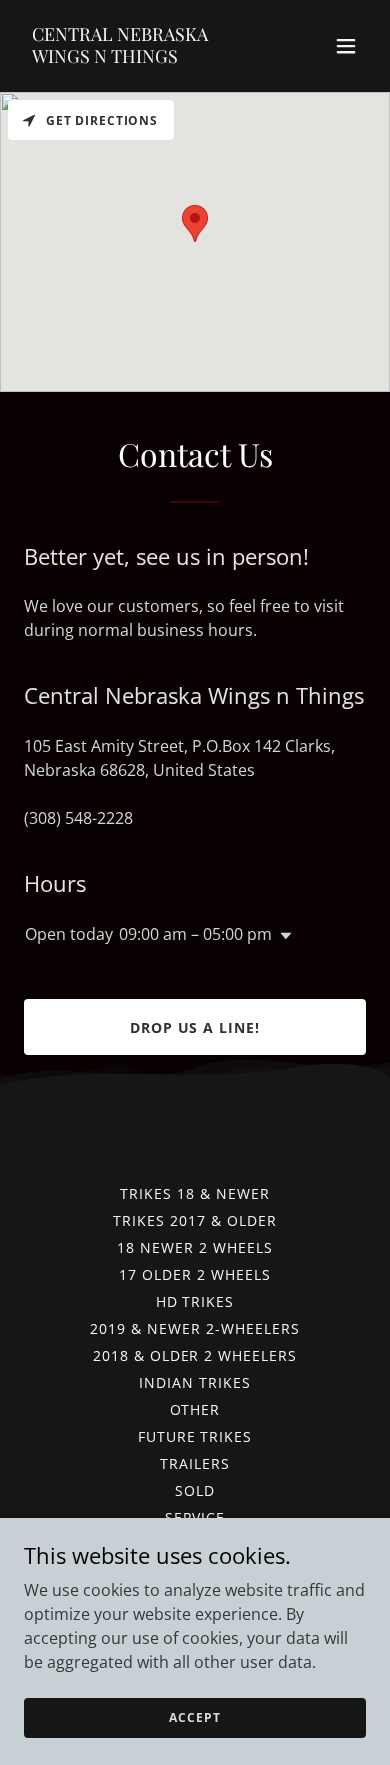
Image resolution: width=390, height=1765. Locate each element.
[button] (346, 46)
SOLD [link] (195, 1490)
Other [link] (195, 1409)
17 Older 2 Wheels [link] (195, 1274)
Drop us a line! (195, 1027)
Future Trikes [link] (195, 1436)
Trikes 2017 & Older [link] (195, 1220)
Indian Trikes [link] (195, 1382)
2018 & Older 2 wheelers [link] (195, 1355)
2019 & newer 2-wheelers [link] (195, 1328)
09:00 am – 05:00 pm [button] (195, 934)
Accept (194, 1717)
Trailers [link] (195, 1463)
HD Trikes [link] (195, 1301)
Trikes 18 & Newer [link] (195, 1193)
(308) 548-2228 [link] (78, 818)
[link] (143, 57)
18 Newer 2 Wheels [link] (195, 1247)
